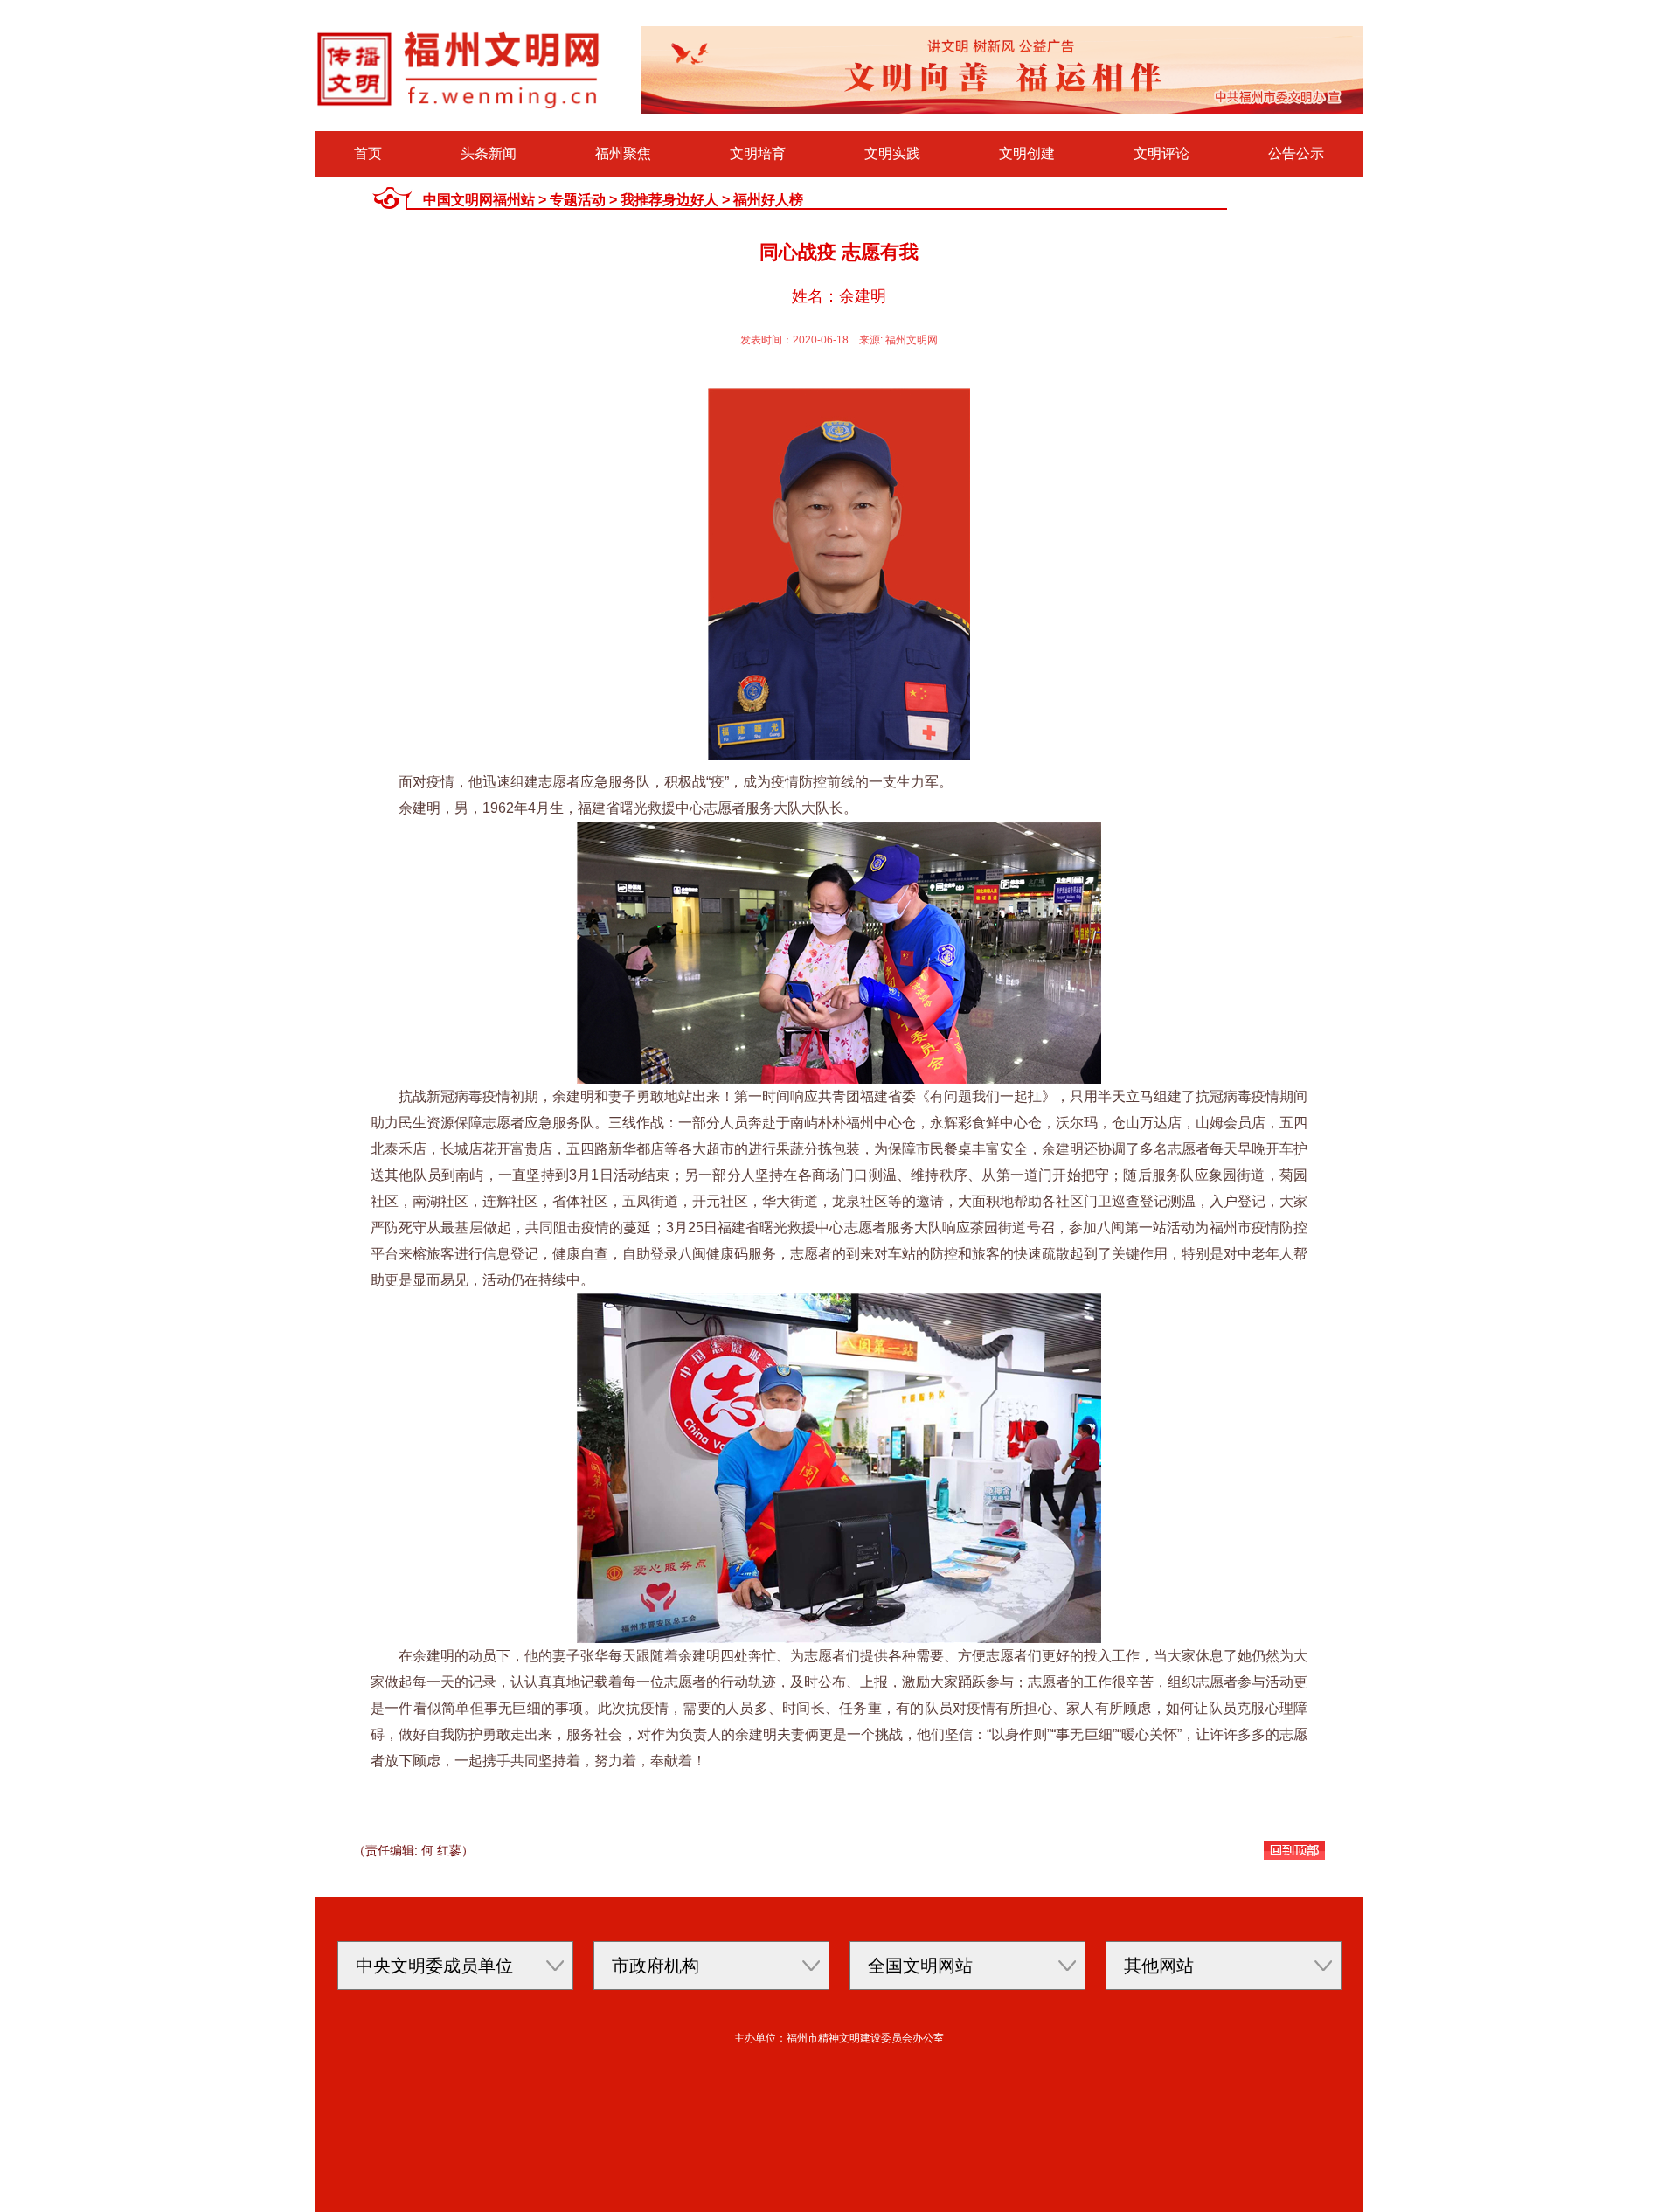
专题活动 (578, 200)
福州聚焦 (623, 153)
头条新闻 (489, 153)
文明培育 (758, 153)
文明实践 (892, 153)
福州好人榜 (768, 200)
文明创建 (1027, 153)
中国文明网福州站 (479, 200)
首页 (368, 153)
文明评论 (1161, 153)
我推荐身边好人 (669, 200)
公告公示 (1296, 153)
